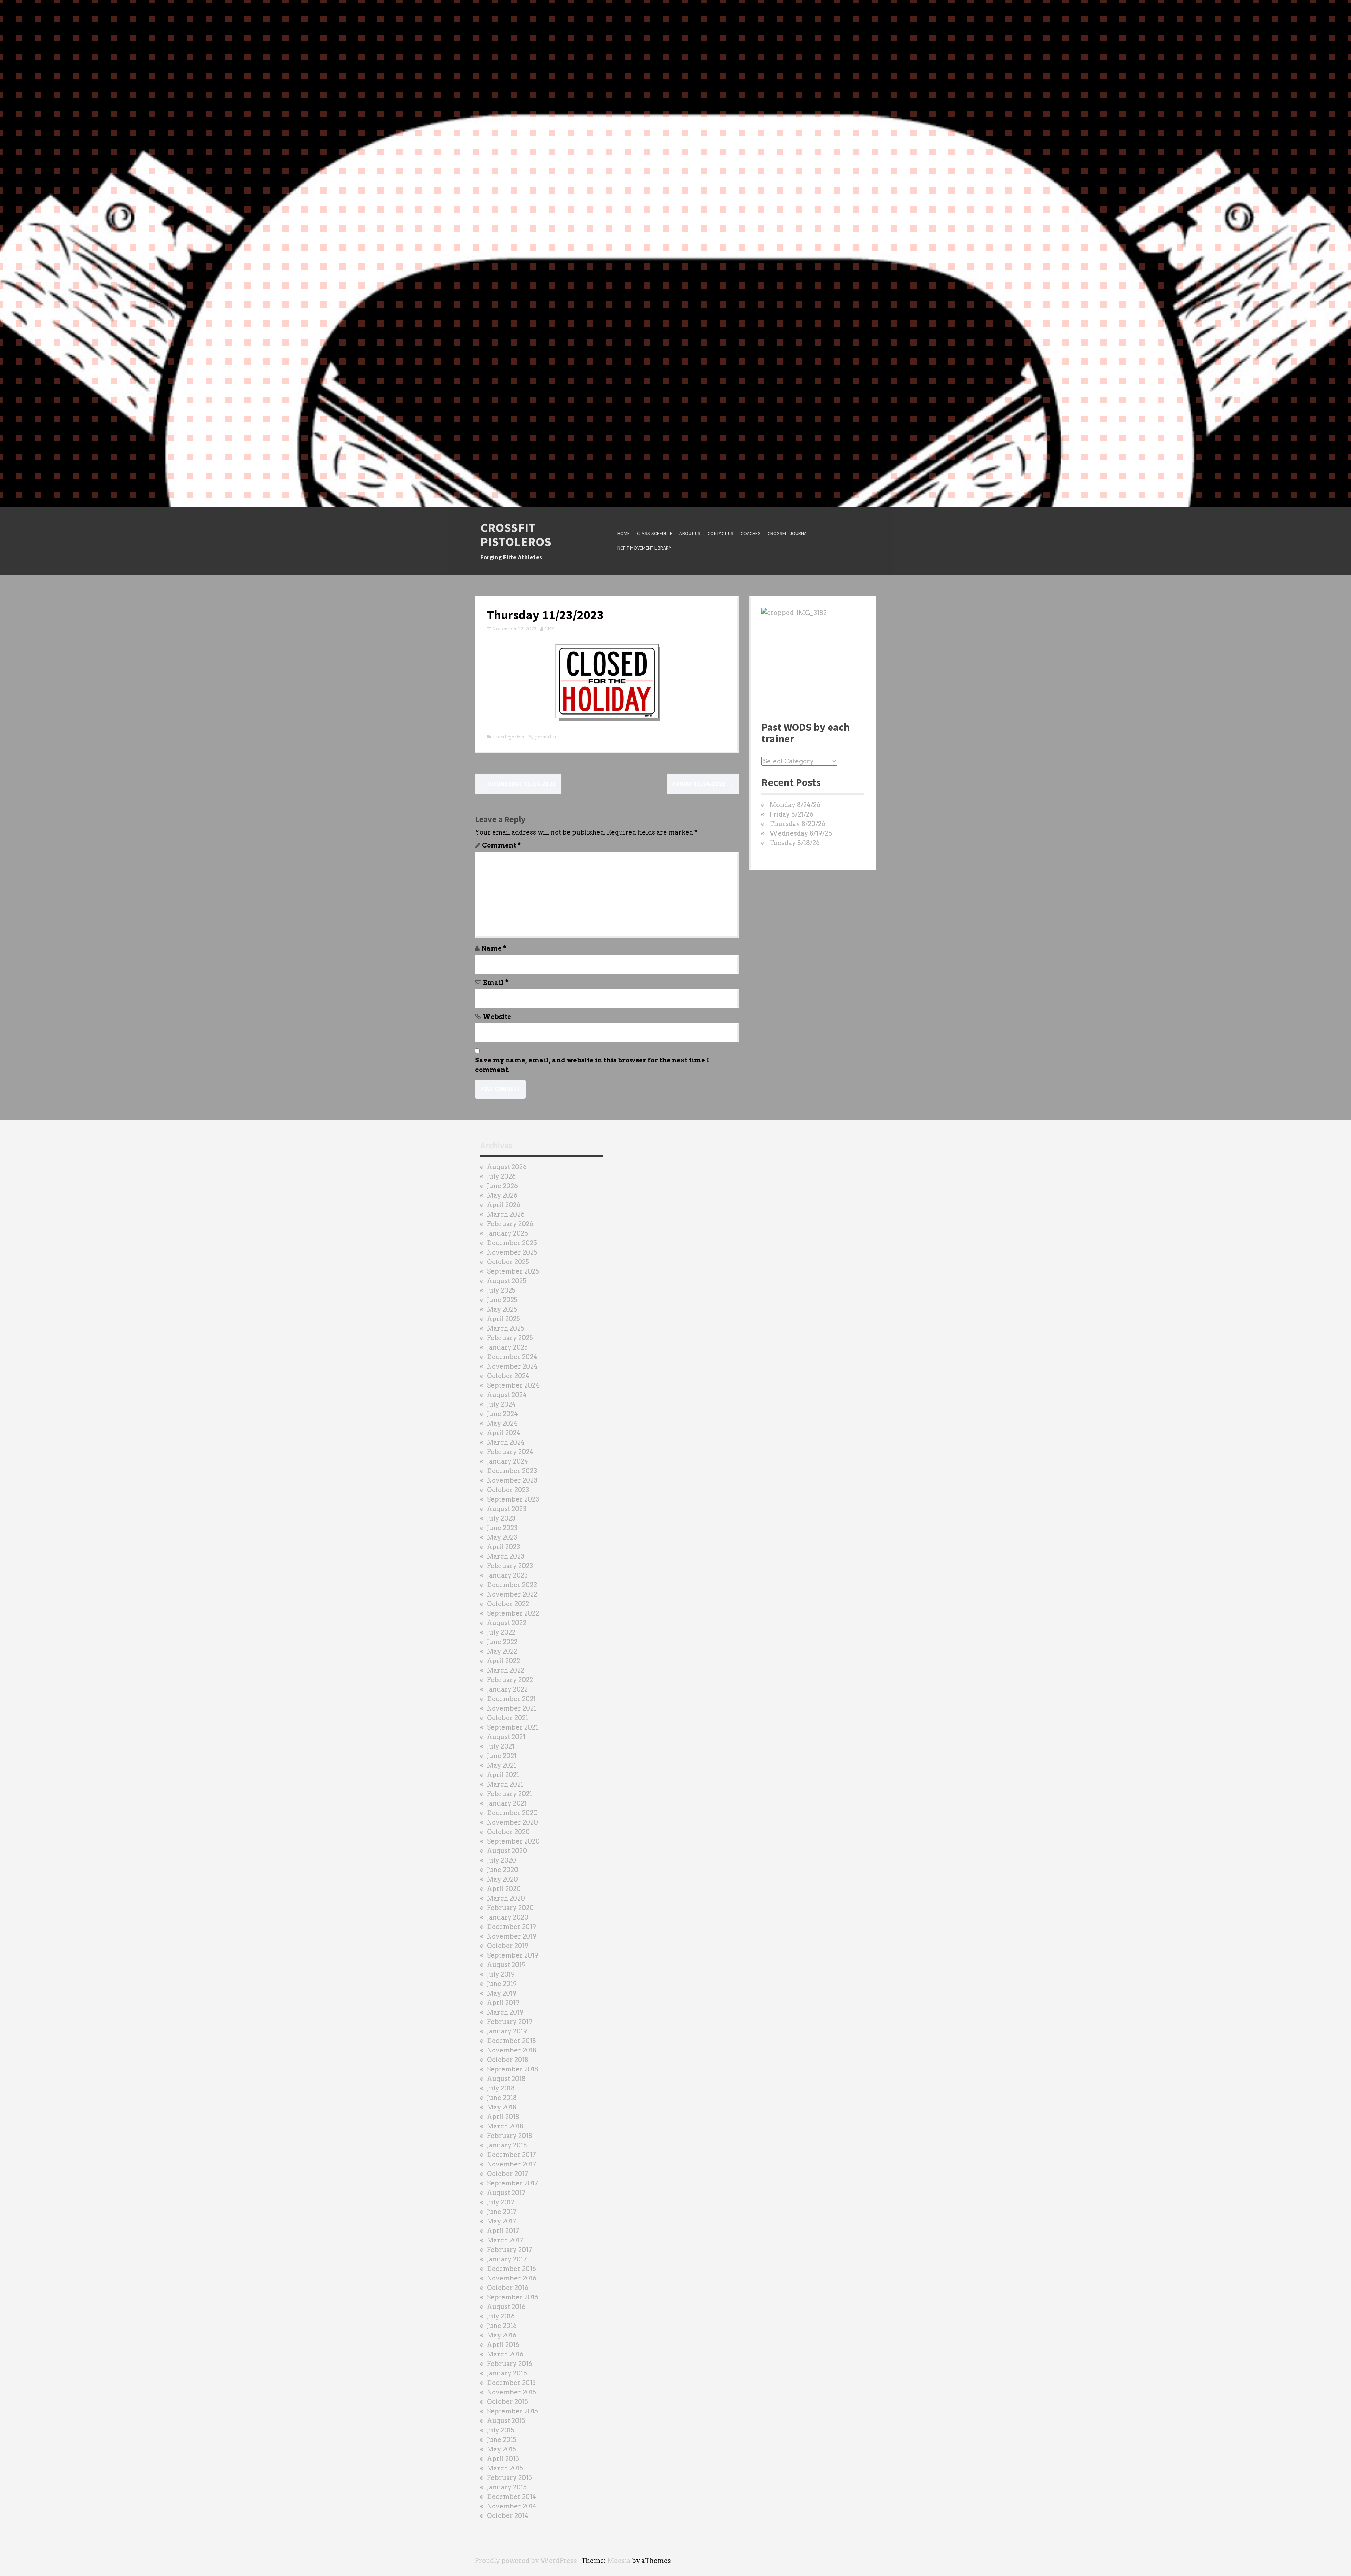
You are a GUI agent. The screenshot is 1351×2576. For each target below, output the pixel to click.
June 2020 (503, 1870)
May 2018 (502, 2107)
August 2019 (506, 1965)
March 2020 (506, 1898)
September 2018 (513, 2069)
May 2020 (502, 1879)
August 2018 (506, 2079)
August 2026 (507, 1167)
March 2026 (506, 1214)
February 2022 (510, 1680)
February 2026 (510, 1224)
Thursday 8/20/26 (797, 824)
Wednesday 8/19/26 (801, 833)
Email (496, 982)
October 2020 (508, 1832)
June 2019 (502, 1984)
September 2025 (513, 1271)
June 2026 (502, 1186)
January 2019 (507, 2031)
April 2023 (503, 1547)
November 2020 (512, 1822)
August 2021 (506, 1737)
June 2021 (502, 1756)
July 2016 (501, 2316)
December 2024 (512, 1357)
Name (494, 948)
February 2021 (509, 1794)
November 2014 (512, 2506)
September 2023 (513, 1499)
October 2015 (508, 2402)
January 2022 (507, 1689)
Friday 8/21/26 (791, 814)
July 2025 (501, 1290)
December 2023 (512, 1471)
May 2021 (502, 1765)
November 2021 (512, 1708)
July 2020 (502, 1860)
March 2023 (506, 1556)
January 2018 (507, 2145)
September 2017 (513, 2183)
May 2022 (502, 1651)
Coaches (751, 533)
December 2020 (512, 1813)
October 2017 (508, 2174)
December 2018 (512, 2041)
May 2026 (502, 1195)
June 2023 (502, 1528)
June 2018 (502, 2098)
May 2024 (502, 1423)
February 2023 (510, 1566)
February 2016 (510, 2364)
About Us (690, 533)
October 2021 (508, 1718)
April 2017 (503, 2231)
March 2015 (505, 2468)
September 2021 (512, 1727)
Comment (501, 845)
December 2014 (512, 2497)
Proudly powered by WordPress (526, 2561)
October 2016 (508, 2288)
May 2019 (502, 1993)
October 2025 (508, 1262)
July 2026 (501, 1176)
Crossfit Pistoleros (516, 535)
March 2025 (506, 1328)
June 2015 (502, 2440)
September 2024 (513, 1385)
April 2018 (503, 2117)
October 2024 (508, 1376)
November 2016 (512, 2278)
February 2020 (510, 1908)
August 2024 (507, 1395)
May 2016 (502, 2335)
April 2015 (503, 2459)
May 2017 (502, 2221)
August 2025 (507, 1281)
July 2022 (501, 1632)
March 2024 (506, 1442)
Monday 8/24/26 (795, 805)
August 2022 (507, 1623)
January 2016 (507, 2373)
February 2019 (510, 2022)
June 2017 (502, 2212)
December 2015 (511, 2383)
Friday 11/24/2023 (703, 784)
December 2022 (512, 1585)
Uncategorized (509, 737)
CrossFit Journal (788, 533)
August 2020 (507, 1851)
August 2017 (506, 2193)
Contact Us (721, 533)
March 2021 (505, 1784)
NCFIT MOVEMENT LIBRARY (644, 548)
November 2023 (512, 1480)
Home (624, 533)
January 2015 (507, 2487)
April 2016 (503, 2345)
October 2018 (508, 2060)
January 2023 (507, 1575)
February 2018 (510, 2136)
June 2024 (502, 1414)
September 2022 (513, 1613)
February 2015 (509, 2478)
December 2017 (512, 2155)
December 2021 (511, 1699)
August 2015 (506, 2421)
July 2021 (501, 1746)
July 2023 (501, 1518)
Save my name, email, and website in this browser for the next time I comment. (592, 1065)
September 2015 (512, 2411)
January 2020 (508, 1917)
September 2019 (513, 1955)
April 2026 (504, 1205)
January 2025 (507, 1347)
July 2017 (501, 2202)
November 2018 (512, 2050)
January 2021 (507, 1803)
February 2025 (510, 1338)
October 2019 (508, 1946)
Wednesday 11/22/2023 (518, 784)
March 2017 (505, 2240)
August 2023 (507, 1509)
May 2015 (502, 2449)
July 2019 (501, 1974)
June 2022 (502, 1642)
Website (497, 1017)
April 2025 (503, 1319)
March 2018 (505, 2126)
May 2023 (502, 1537)
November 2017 (512, 2164)
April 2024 (504, 1433)
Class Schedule (655, 533)
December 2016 (512, 2269)
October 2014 (508, 2516)
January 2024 (508, 1461)
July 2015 (501, 2430)
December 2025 (512, 1243)
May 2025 (502, 1309)
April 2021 (503, 1775)
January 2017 (507, 2259)
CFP (549, 629)
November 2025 (512, 1252)
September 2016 (513, 2297)
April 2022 (503, 1661)
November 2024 (512, 1366)
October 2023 (508, 1490)
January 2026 (508, 1233)
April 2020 (504, 1889)
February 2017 (510, 2250)
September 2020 (513, 1841)
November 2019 (512, 1936)
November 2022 (512, 1594)
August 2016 (506, 2307)
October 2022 (508, 1604)
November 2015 (512, 2392)
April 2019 (503, 2003)
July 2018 (501, 2088)
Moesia (619, 2561)
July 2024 (501, 1404)
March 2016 (505, 2354)
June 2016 (502, 2326)
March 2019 (505, 2012)
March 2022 (506, 1670)
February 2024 (510, 1452)
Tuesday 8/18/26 (795, 843)
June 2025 (502, 1300)
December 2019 (512, 1927)
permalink (546, 737)
